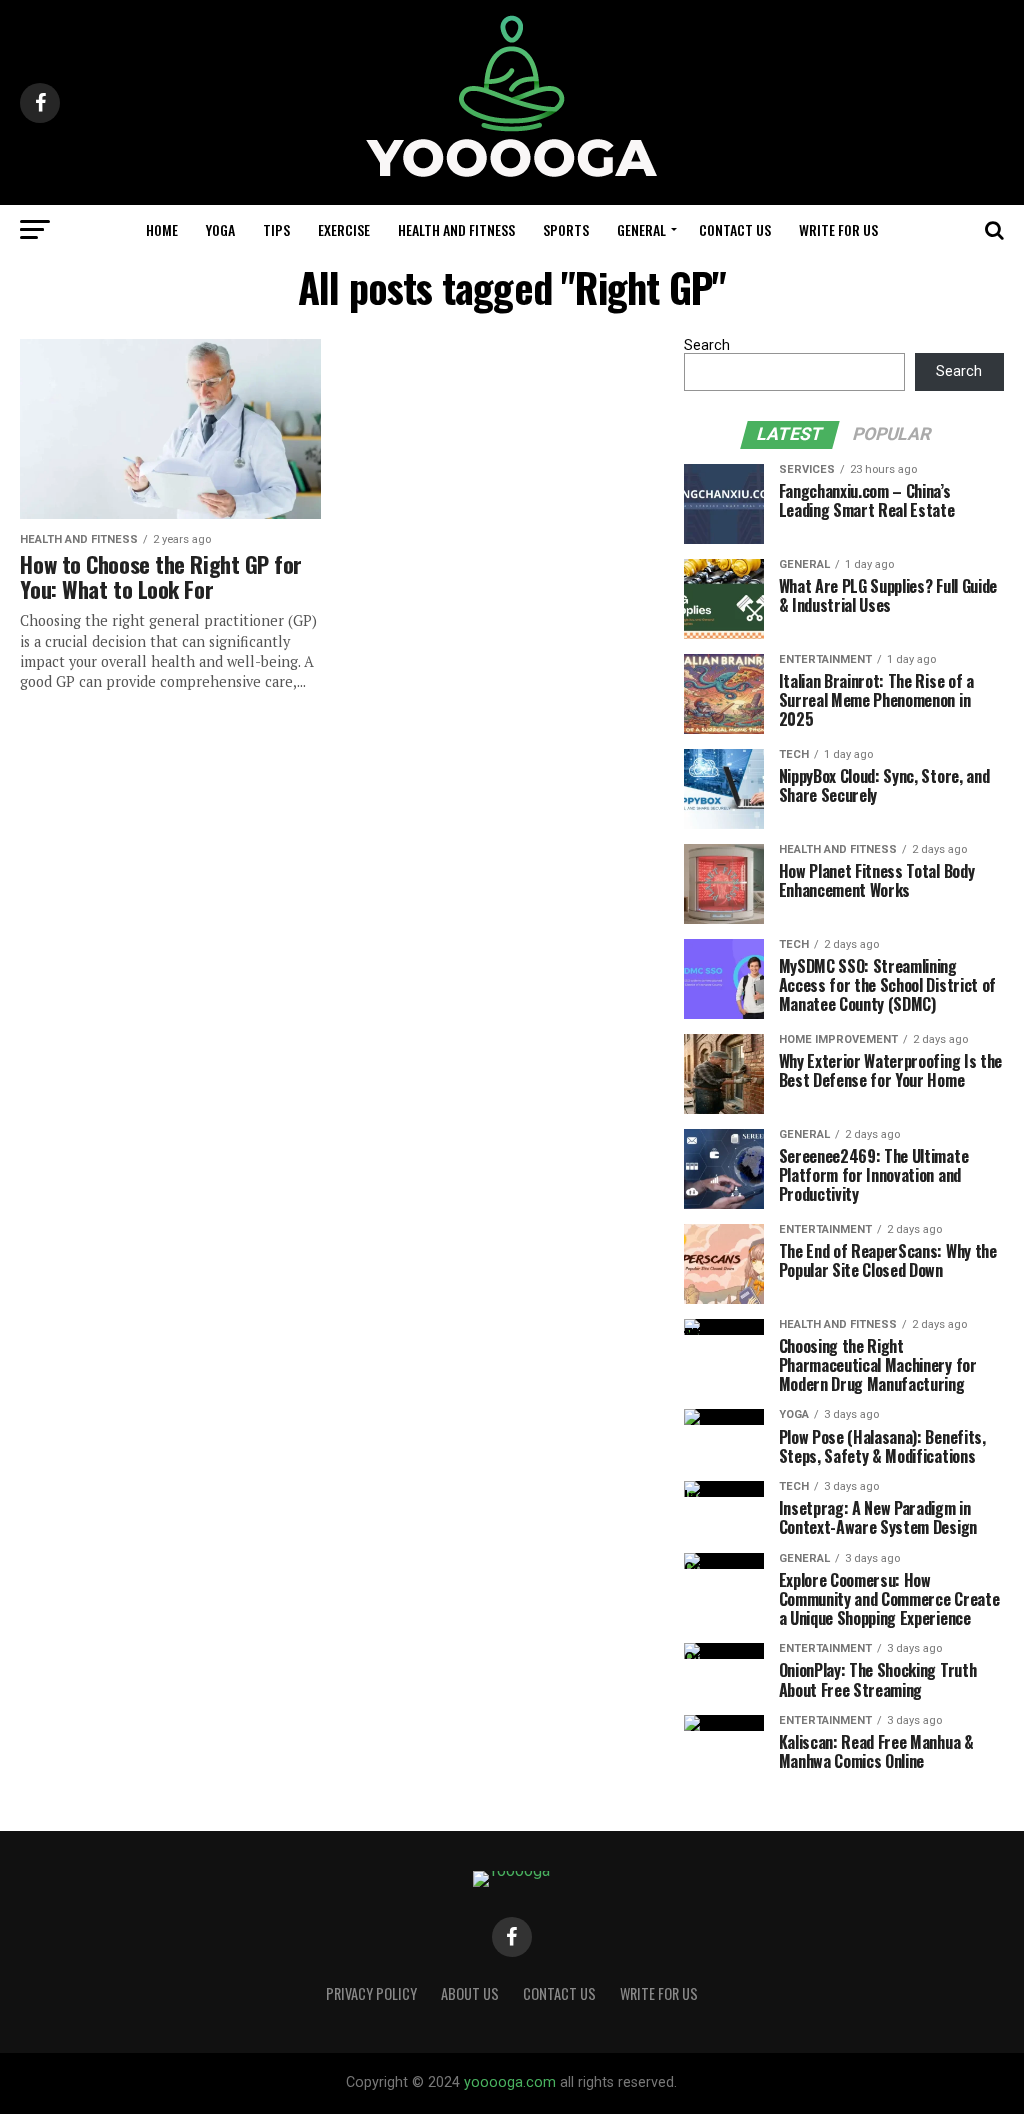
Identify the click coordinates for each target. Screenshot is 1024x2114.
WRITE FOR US (838, 229)
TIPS (276, 229)
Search (707, 345)
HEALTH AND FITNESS (456, 229)
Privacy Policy (371, 1993)
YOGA (220, 229)
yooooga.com (510, 2082)
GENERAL (641, 229)
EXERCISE (344, 229)
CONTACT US (735, 229)
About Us (470, 1993)
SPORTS (566, 229)
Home (162, 229)
